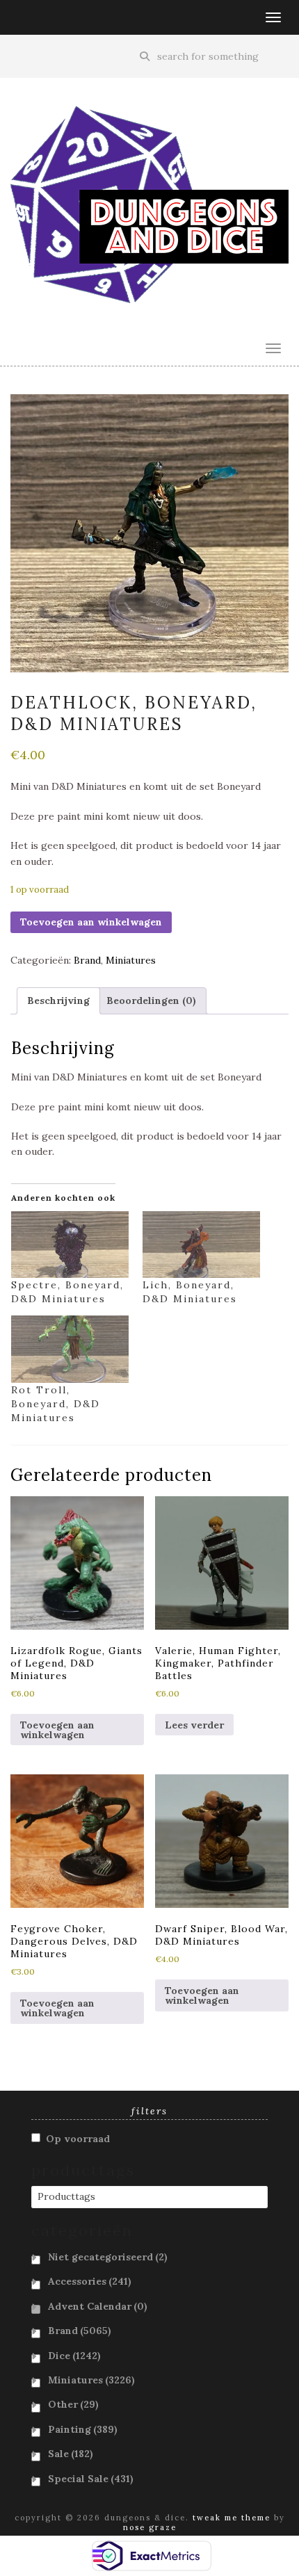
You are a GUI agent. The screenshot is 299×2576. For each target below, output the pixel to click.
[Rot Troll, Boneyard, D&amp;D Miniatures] (70, 1349)
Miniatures (131, 960)
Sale (71, 2454)
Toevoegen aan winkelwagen (91, 922)
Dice (74, 2356)
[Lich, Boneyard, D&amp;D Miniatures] (201, 1245)
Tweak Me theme (232, 2518)
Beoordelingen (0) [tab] (151, 1001)
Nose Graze (150, 2527)
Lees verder (194, 1725)
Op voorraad (78, 2139)
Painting (83, 2429)
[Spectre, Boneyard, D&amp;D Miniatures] (70, 1245)
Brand (87, 960)
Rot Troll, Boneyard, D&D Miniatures (56, 1404)
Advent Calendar (98, 2306)
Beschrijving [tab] (58, 1001)
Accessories (90, 2281)
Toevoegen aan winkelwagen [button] (57, 1730)
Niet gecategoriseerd (108, 2257)
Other (73, 2404)
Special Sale (91, 2479)
